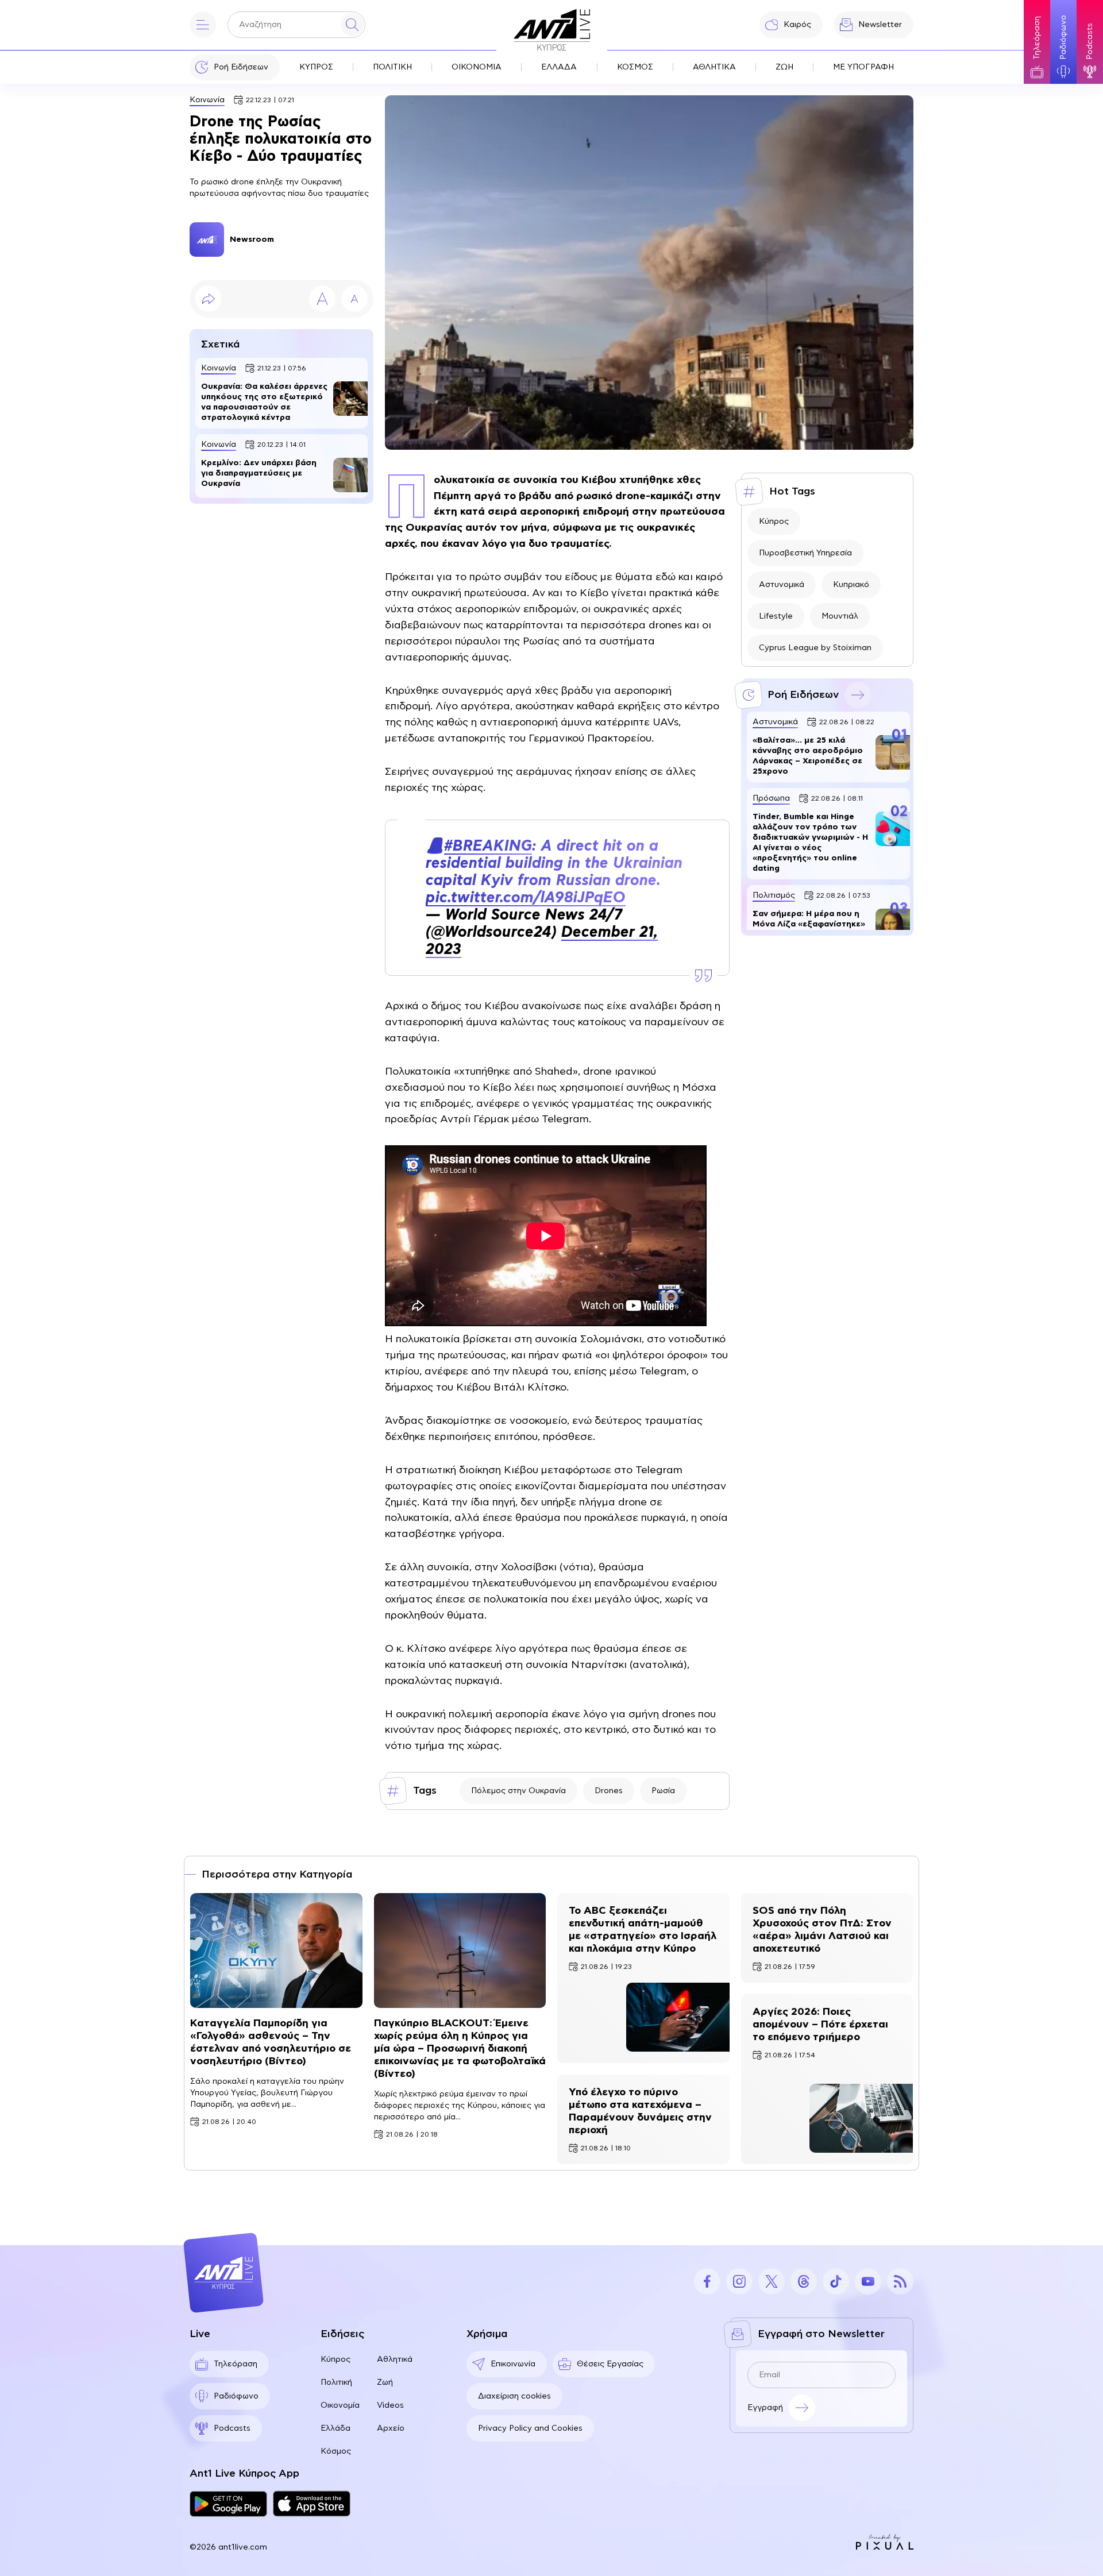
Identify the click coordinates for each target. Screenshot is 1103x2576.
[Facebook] (707, 2281)
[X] (772, 2281)
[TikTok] (836, 2281)
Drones (609, 1791)
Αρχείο (391, 2428)
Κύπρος (774, 522)
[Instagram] (739, 2281)
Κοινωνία (207, 100)
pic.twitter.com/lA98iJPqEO (526, 898)
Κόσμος (336, 2451)
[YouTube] (868, 2281)
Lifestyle (776, 616)
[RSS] (900, 2281)
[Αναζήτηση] (352, 25)
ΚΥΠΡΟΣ (316, 67)
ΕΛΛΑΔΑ (559, 67)
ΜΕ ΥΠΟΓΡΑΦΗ (863, 67)
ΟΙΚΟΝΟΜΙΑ (477, 67)
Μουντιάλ (840, 616)
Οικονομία (340, 2405)
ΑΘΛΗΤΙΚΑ (714, 67)
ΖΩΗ (784, 67)
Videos (390, 2405)
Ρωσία (663, 1791)
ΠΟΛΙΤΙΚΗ (392, 67)
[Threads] (804, 2281)
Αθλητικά (395, 2359)
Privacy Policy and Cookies (530, 2428)
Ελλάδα (335, 2428)
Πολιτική (336, 2382)
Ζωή (385, 2382)
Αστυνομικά (782, 585)
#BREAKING (488, 846)
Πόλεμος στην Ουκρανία (518, 1791)
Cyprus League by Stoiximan (815, 648)
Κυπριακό (851, 585)
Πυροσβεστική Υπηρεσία (805, 553)
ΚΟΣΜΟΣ (635, 67)
